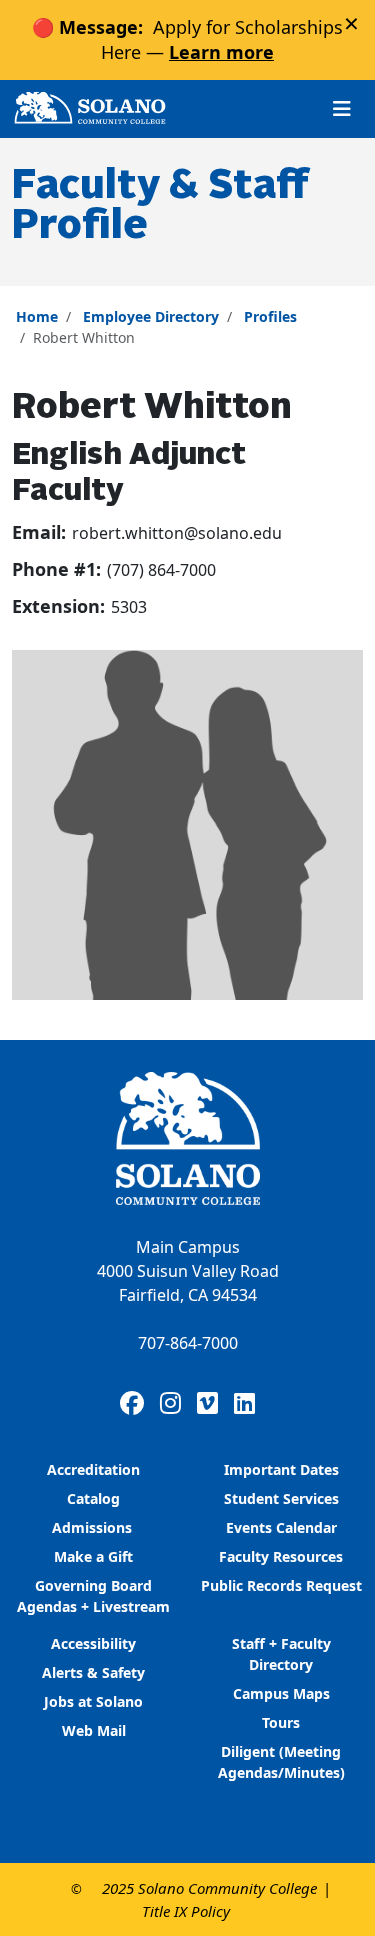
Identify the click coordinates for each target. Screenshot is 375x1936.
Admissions (94, 1527)
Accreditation (93, 1469)
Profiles (270, 316)
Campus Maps (281, 1693)
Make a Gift (93, 1556)
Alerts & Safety (93, 1672)
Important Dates (281, 1469)
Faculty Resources (281, 1556)
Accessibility (93, 1643)
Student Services (281, 1498)
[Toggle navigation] (342, 108)
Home (37, 316)
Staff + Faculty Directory (281, 1654)
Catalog (93, 1498)
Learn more (221, 52)
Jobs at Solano (93, 1701)
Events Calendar (281, 1527)
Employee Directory (151, 316)
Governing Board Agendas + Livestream (93, 1596)
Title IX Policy (186, 1911)
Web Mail (94, 1730)
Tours (281, 1722)
